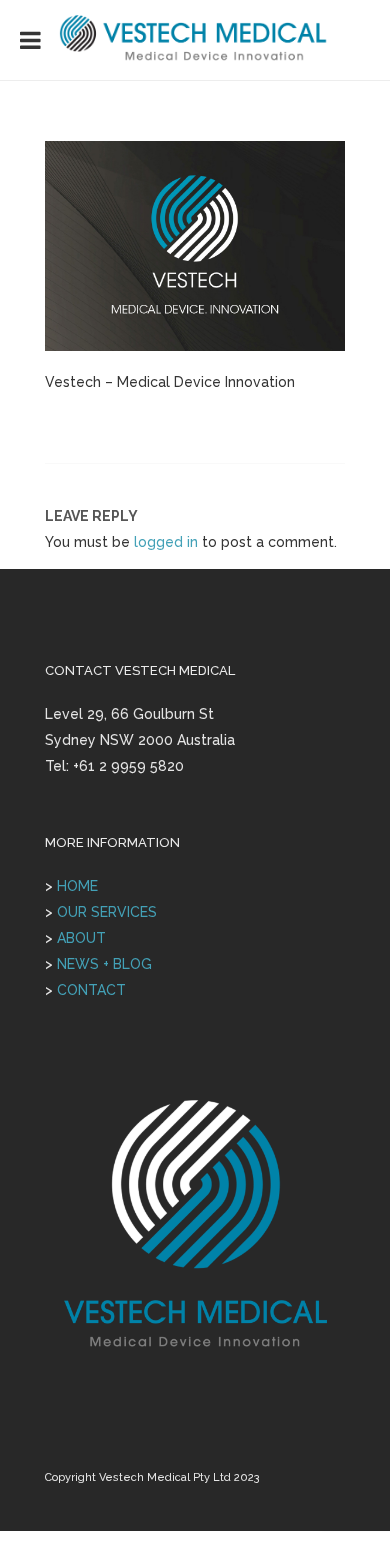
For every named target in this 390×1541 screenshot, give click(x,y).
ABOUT (81, 938)
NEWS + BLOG (104, 964)
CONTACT (91, 990)
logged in (166, 542)
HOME (77, 886)
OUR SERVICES (107, 912)
